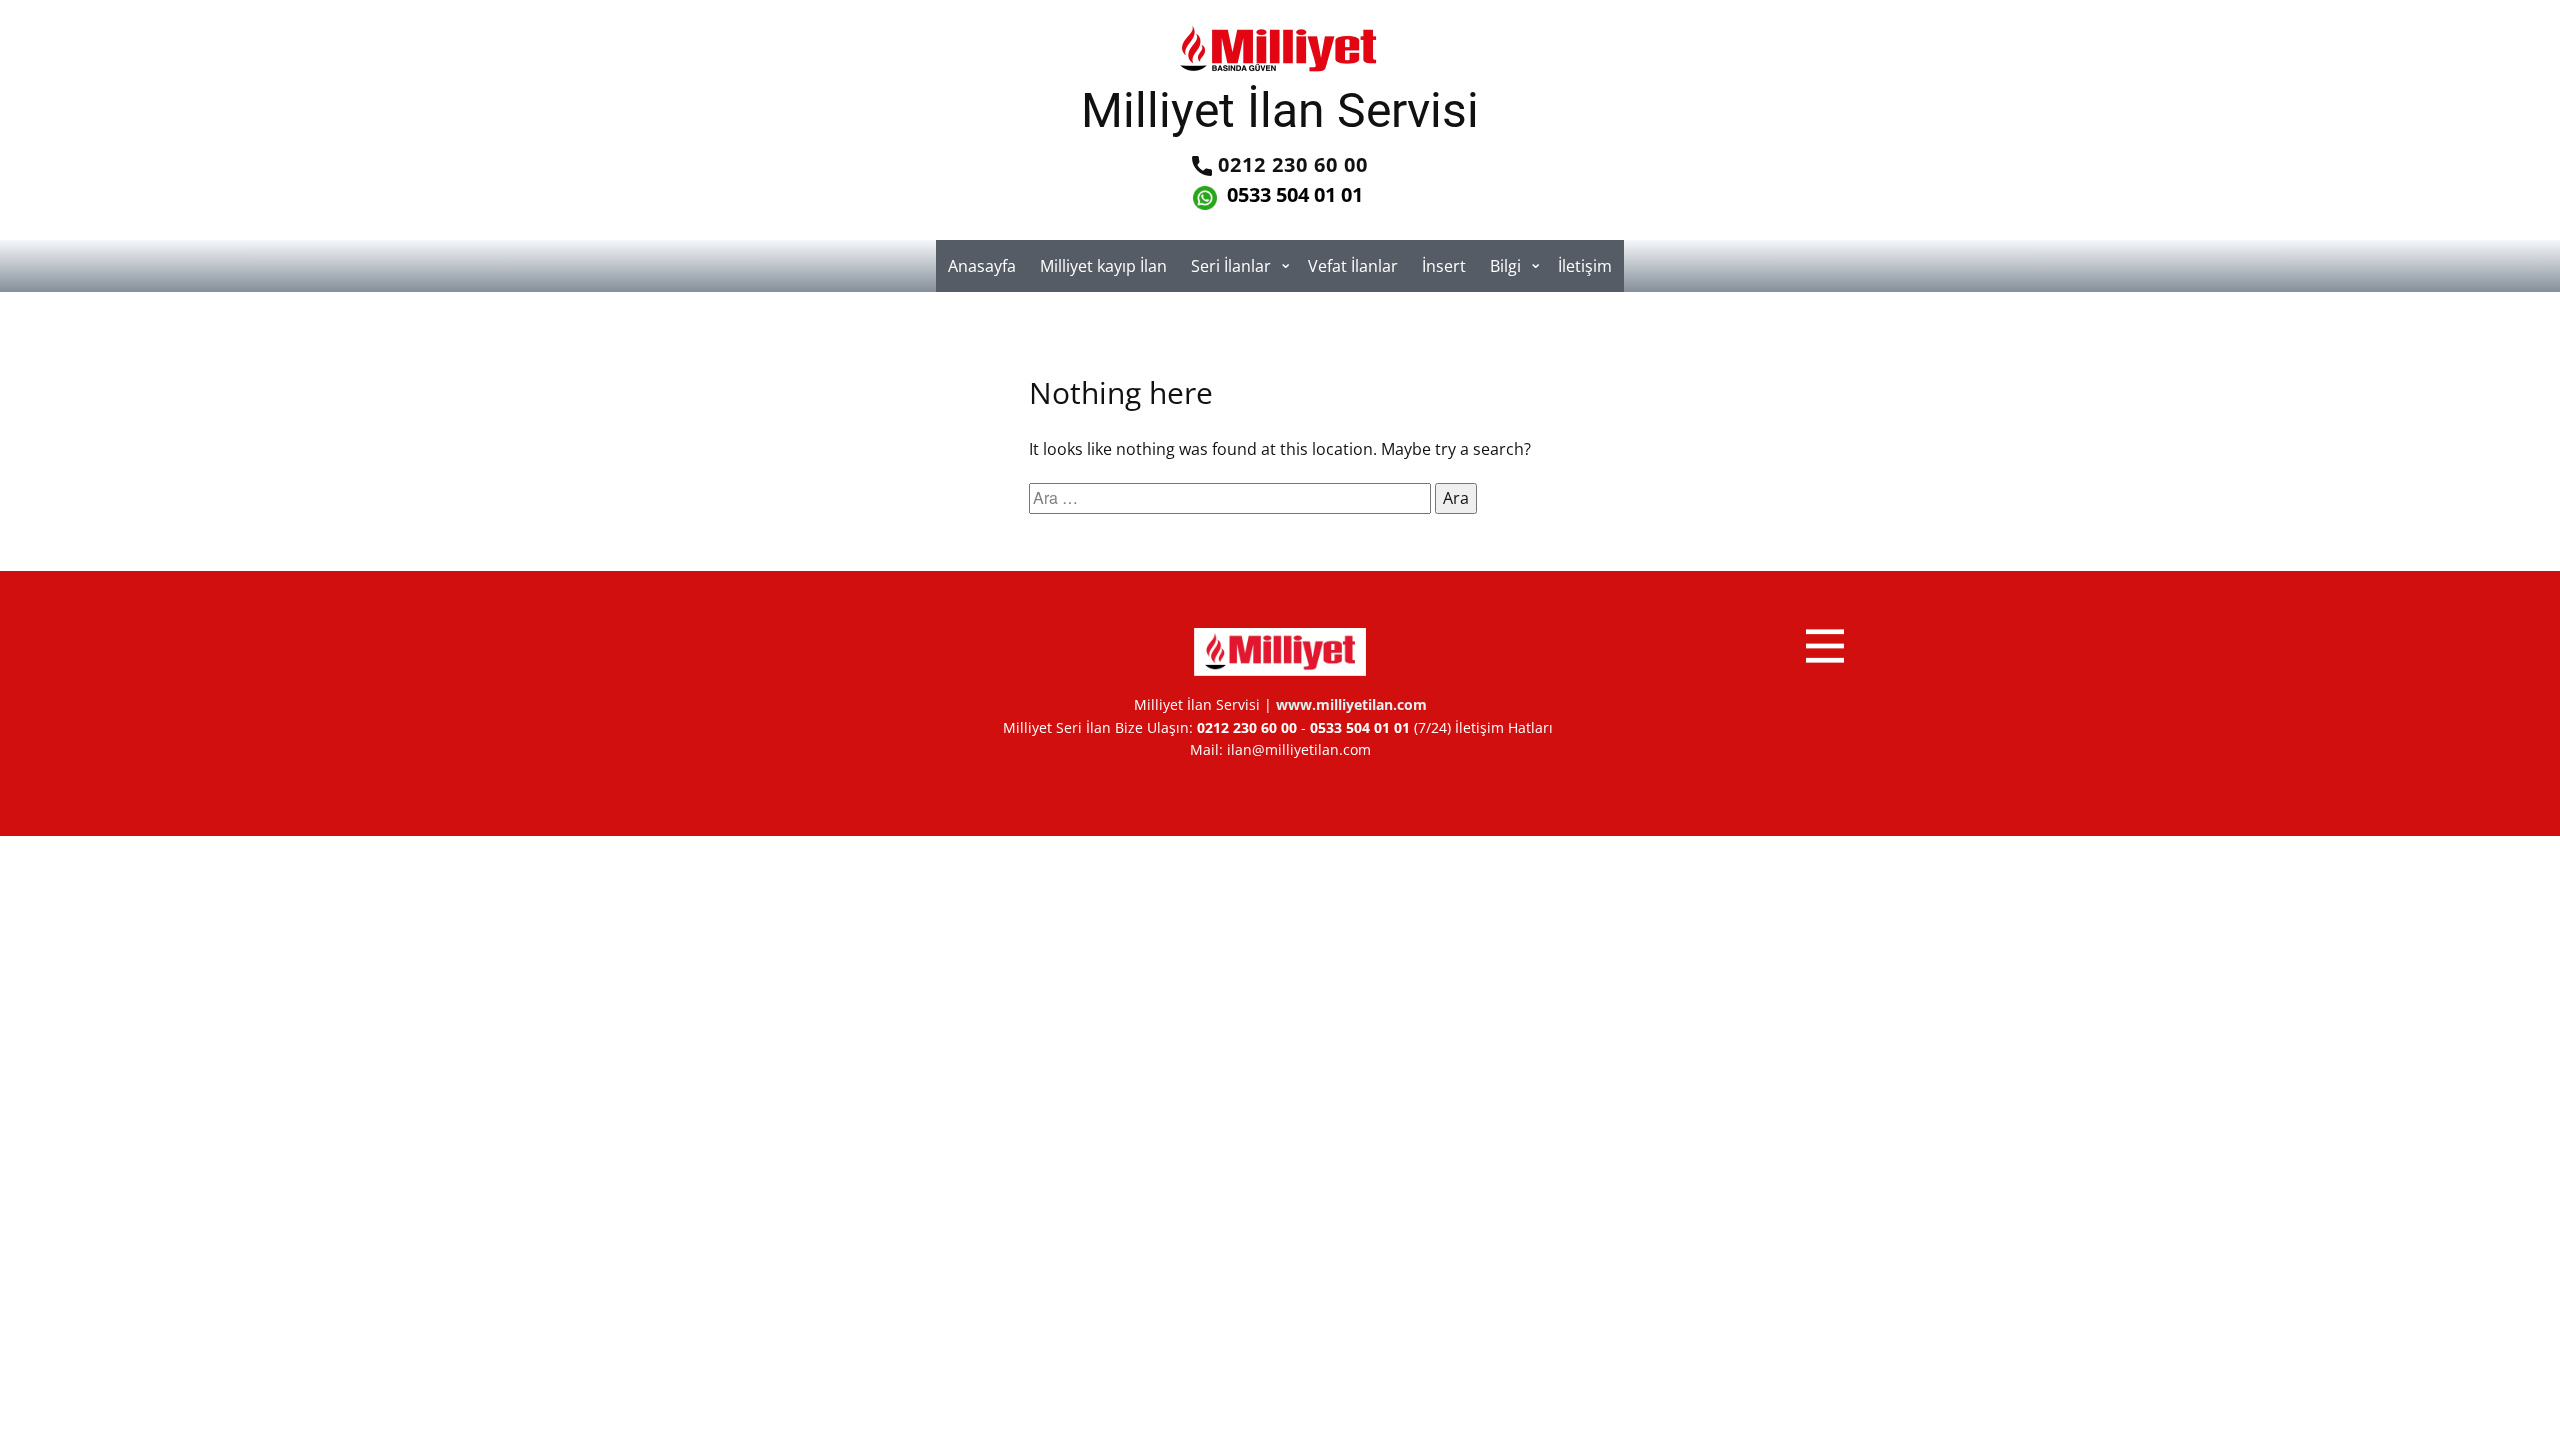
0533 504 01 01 (1292, 195)
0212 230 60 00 (1290, 164)
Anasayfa (982, 266)
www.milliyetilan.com (1351, 704)
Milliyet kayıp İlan (1103, 266)
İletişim (1585, 266)
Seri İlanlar (1231, 266)
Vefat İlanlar (1353, 266)
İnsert (1444, 266)
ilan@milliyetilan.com (1299, 749)
